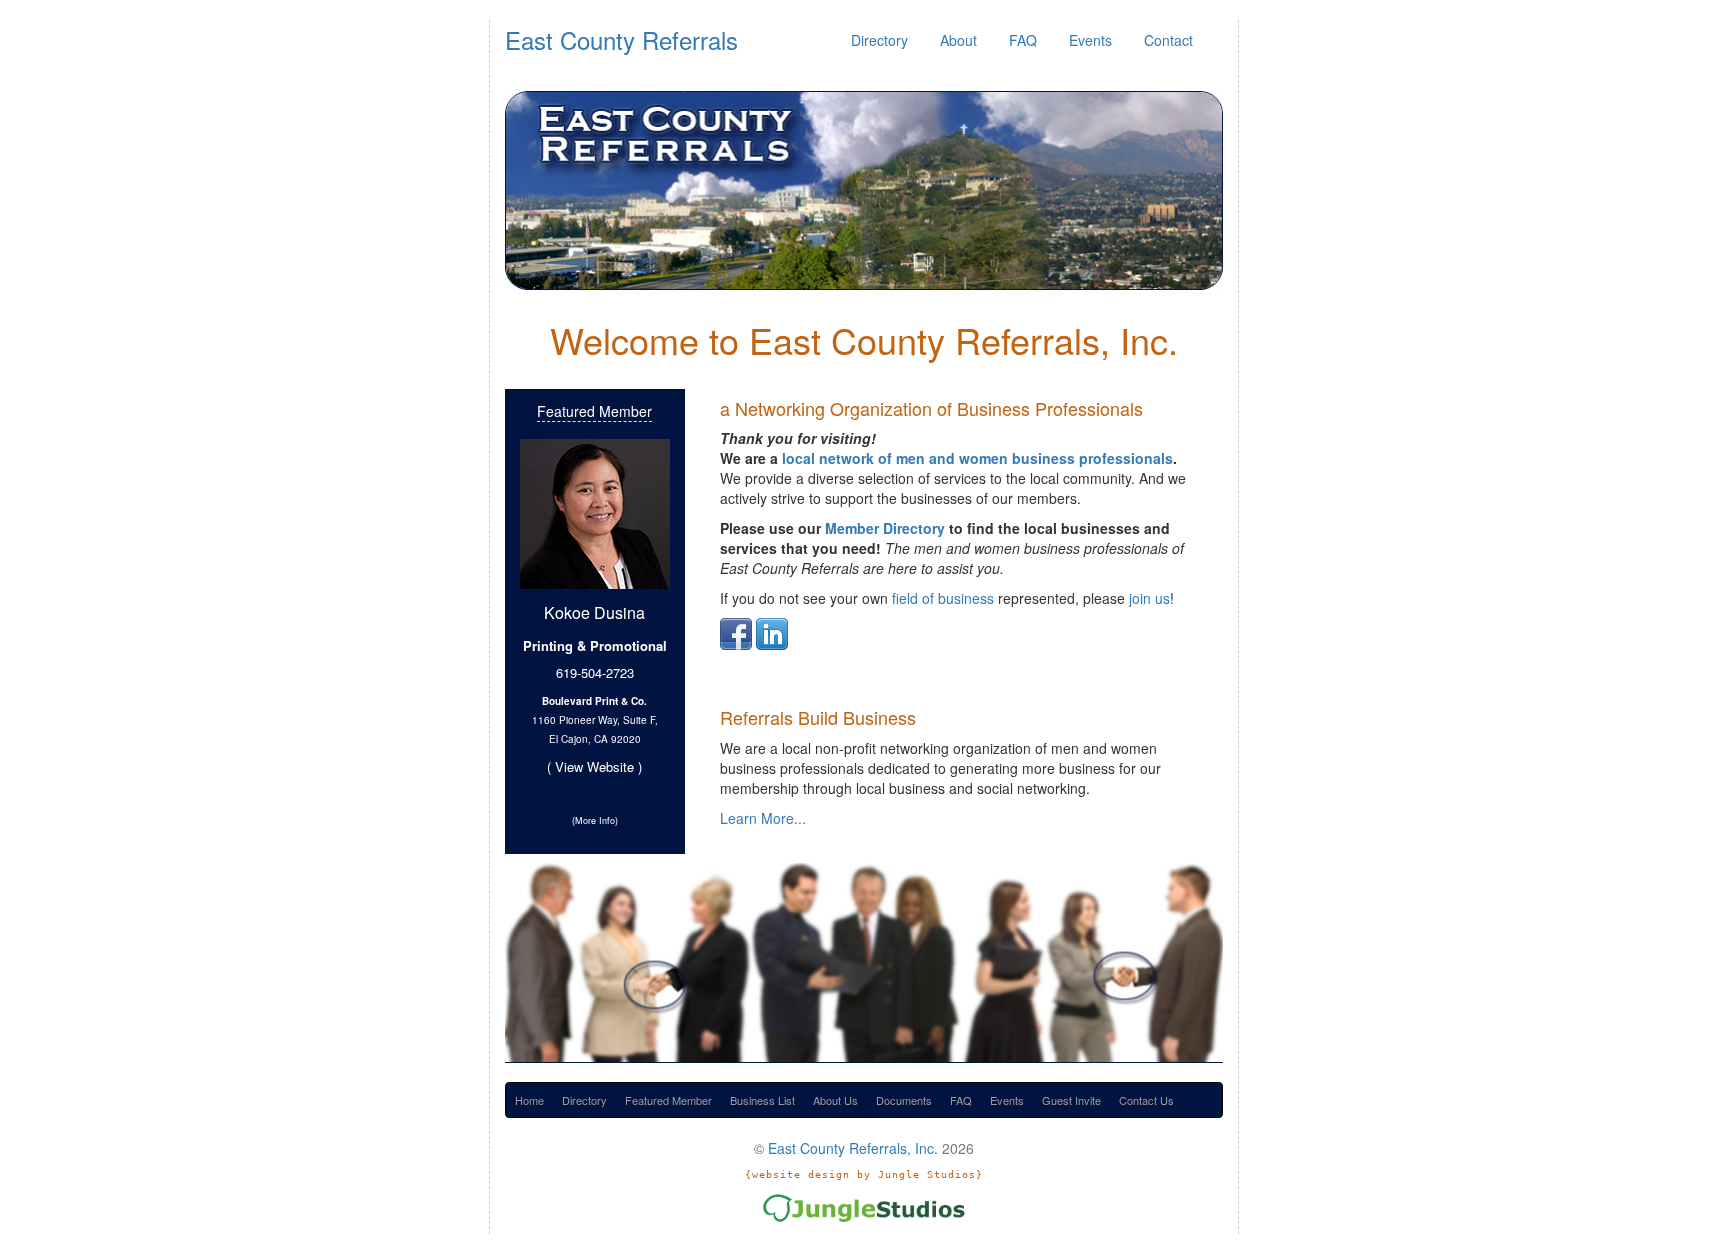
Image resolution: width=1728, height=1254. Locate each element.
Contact (1168, 40)
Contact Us (1146, 1100)
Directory (879, 40)
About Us (835, 1100)
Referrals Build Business (818, 717)
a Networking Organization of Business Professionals (931, 408)
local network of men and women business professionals (977, 458)
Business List (762, 1100)
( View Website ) (594, 766)
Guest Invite (1071, 1100)
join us (1149, 598)
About (958, 40)
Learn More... (763, 818)
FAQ (1023, 40)
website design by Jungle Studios (864, 1174)
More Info (595, 820)
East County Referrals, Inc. (853, 1148)
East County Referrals (621, 39)
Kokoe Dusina (594, 612)
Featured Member (594, 411)
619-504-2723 (595, 672)
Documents (904, 1100)
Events (1090, 40)
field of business (943, 598)
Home (529, 1100)
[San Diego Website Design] (864, 1206)
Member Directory (885, 528)
